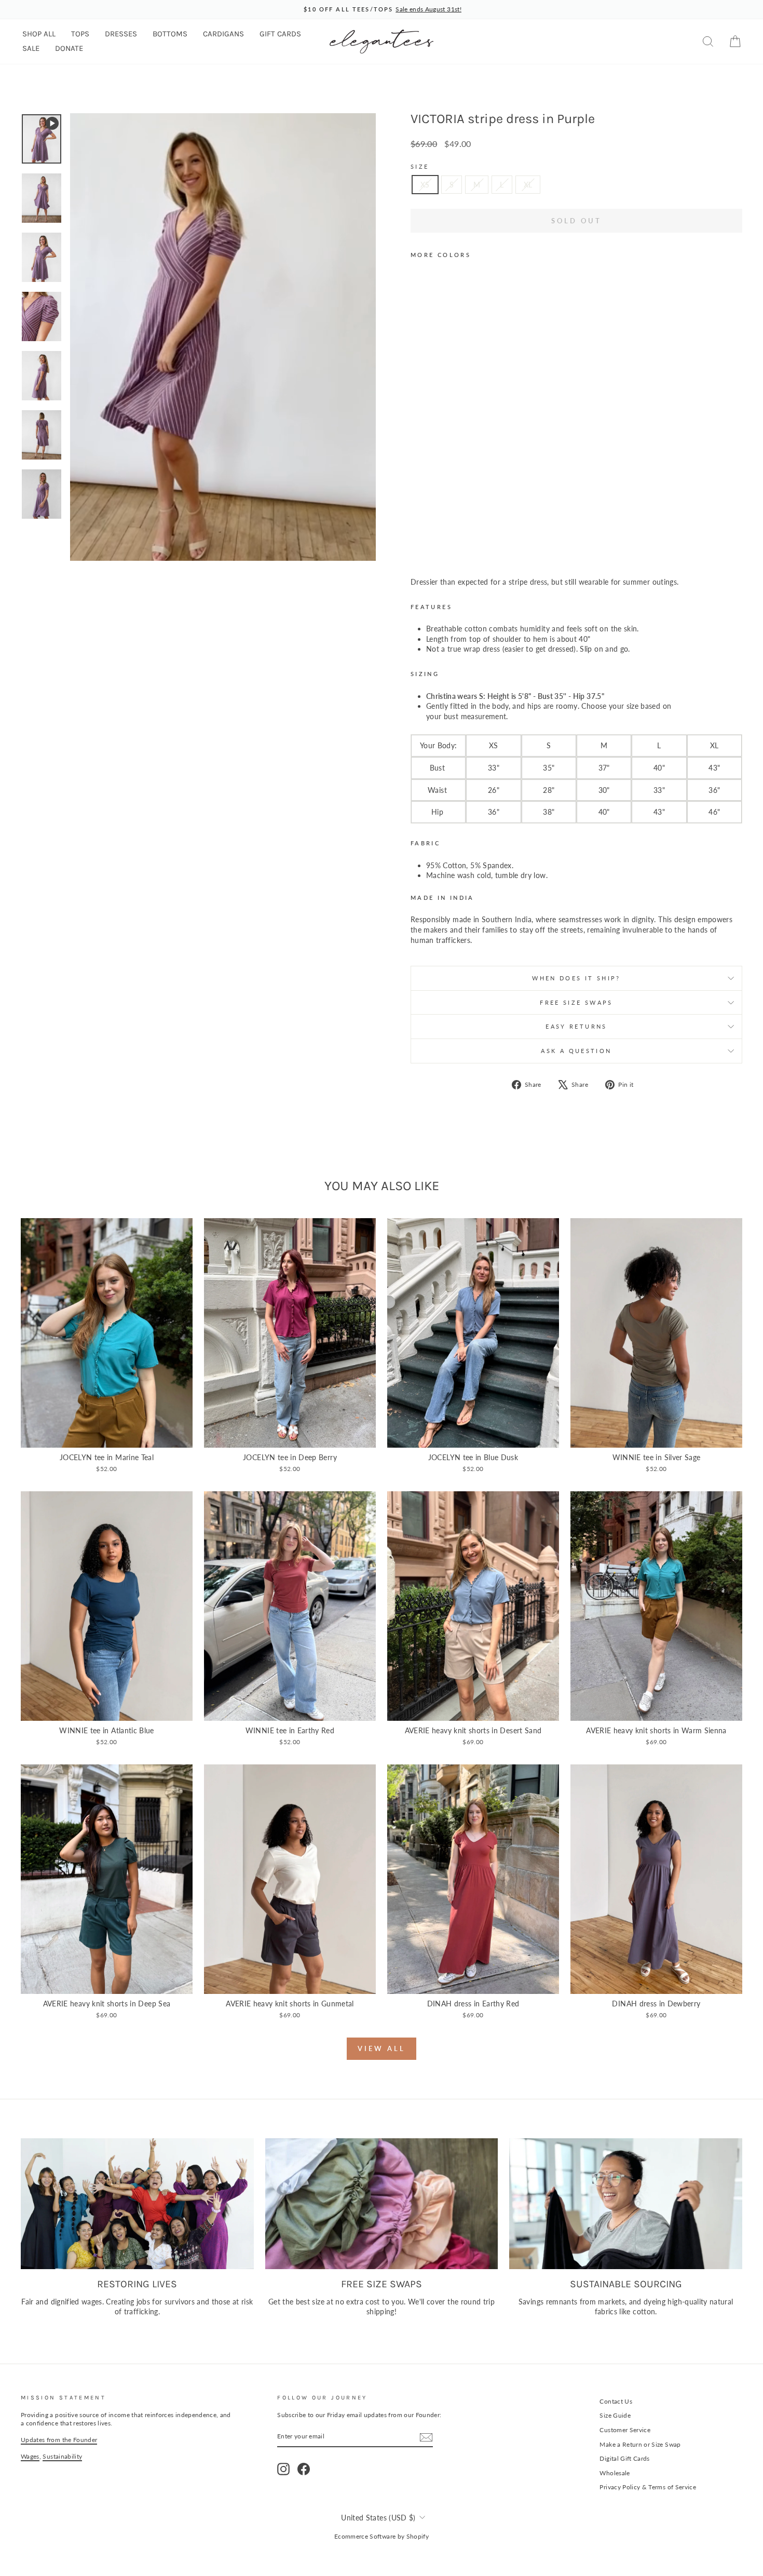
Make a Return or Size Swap (640, 2444)
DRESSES (121, 34)
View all (381, 2048)
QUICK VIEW (107, 1436)
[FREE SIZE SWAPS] (382, 2204)
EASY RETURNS (576, 1026)
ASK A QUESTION (576, 1051)
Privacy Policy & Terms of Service (648, 2487)
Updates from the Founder (59, 2440)
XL (528, 185)
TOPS (80, 34)
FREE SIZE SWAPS (576, 1002)
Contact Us (616, 2401)
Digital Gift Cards (624, 2458)
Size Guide (615, 2415)
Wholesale (615, 2473)
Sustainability (62, 2456)
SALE (31, 48)
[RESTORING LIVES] (137, 2204)
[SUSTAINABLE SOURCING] (626, 2204)
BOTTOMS (170, 34)
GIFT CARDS (280, 34)
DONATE (69, 48)
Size (420, 166)
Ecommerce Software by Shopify (382, 2536)
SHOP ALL (39, 34)
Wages (30, 2456)
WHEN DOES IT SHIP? (576, 978)
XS (425, 185)
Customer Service (625, 2430)
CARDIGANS (223, 34)
